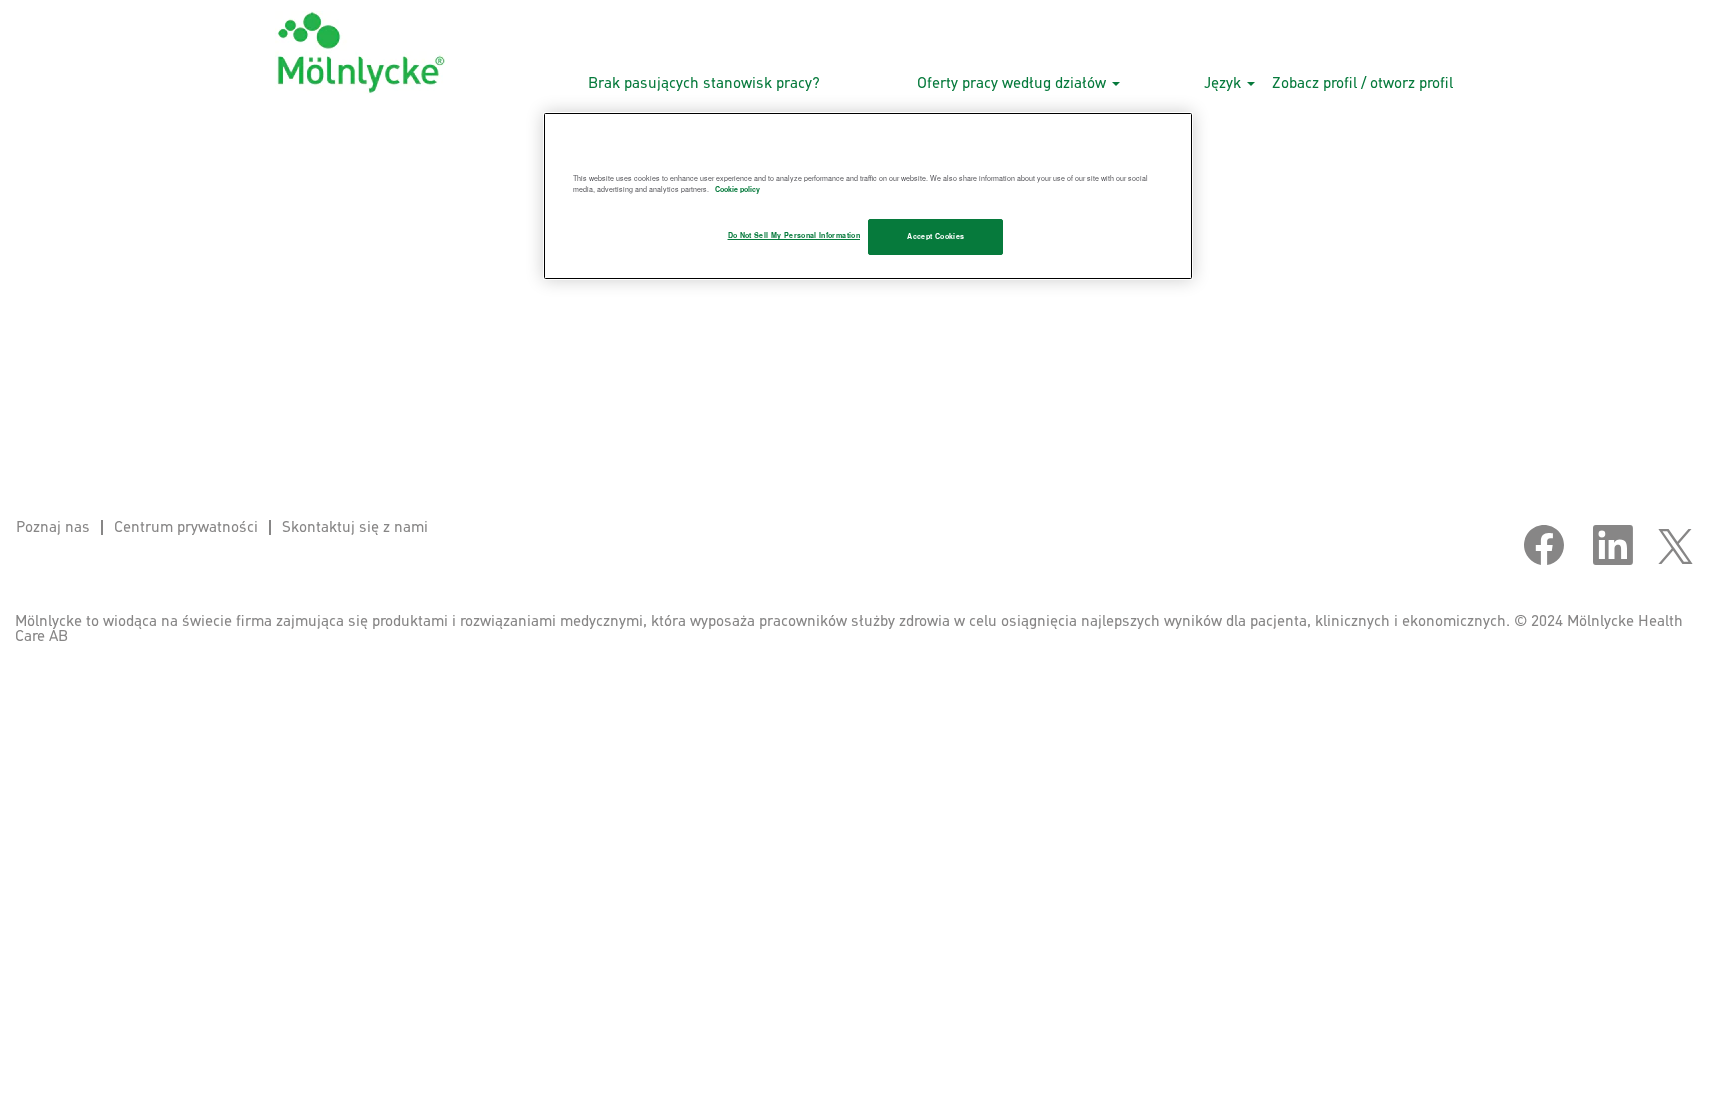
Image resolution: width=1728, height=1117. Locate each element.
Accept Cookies (935, 236)
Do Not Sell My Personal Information (794, 235)
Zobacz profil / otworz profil (1362, 83)
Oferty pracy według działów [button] (1013, 83)
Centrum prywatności (186, 527)
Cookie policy (737, 189)
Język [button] (1224, 83)
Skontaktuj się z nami (355, 527)
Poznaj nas (53, 527)
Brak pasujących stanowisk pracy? (704, 83)
